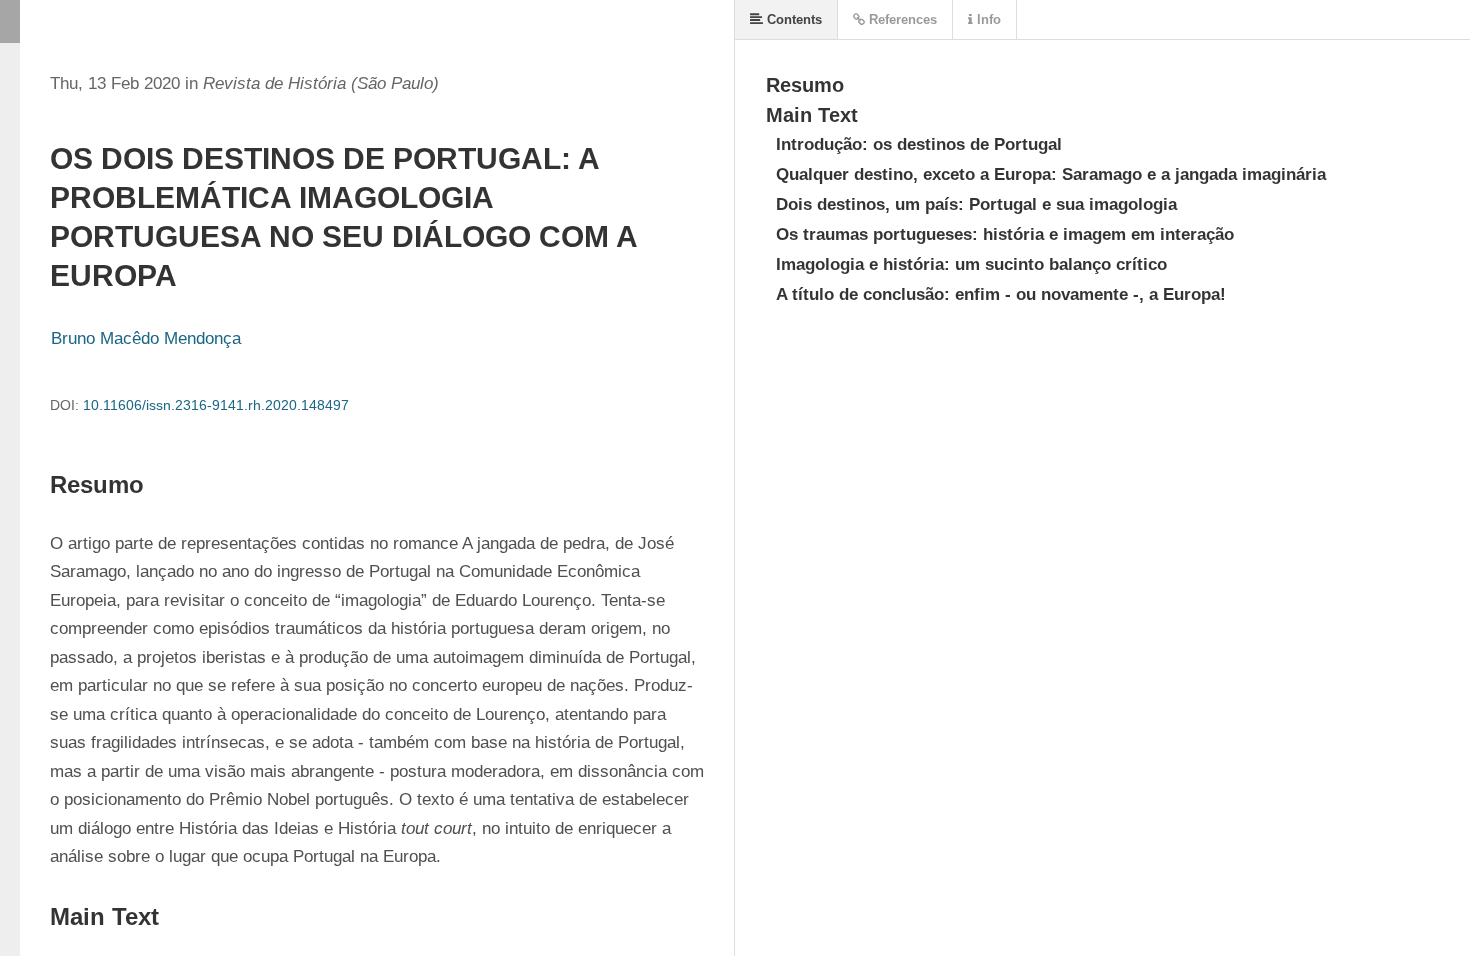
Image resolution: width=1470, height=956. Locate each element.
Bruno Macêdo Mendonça (146, 338)
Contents (792, 19)
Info (987, 19)
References (901, 19)
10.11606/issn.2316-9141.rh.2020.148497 (216, 405)
